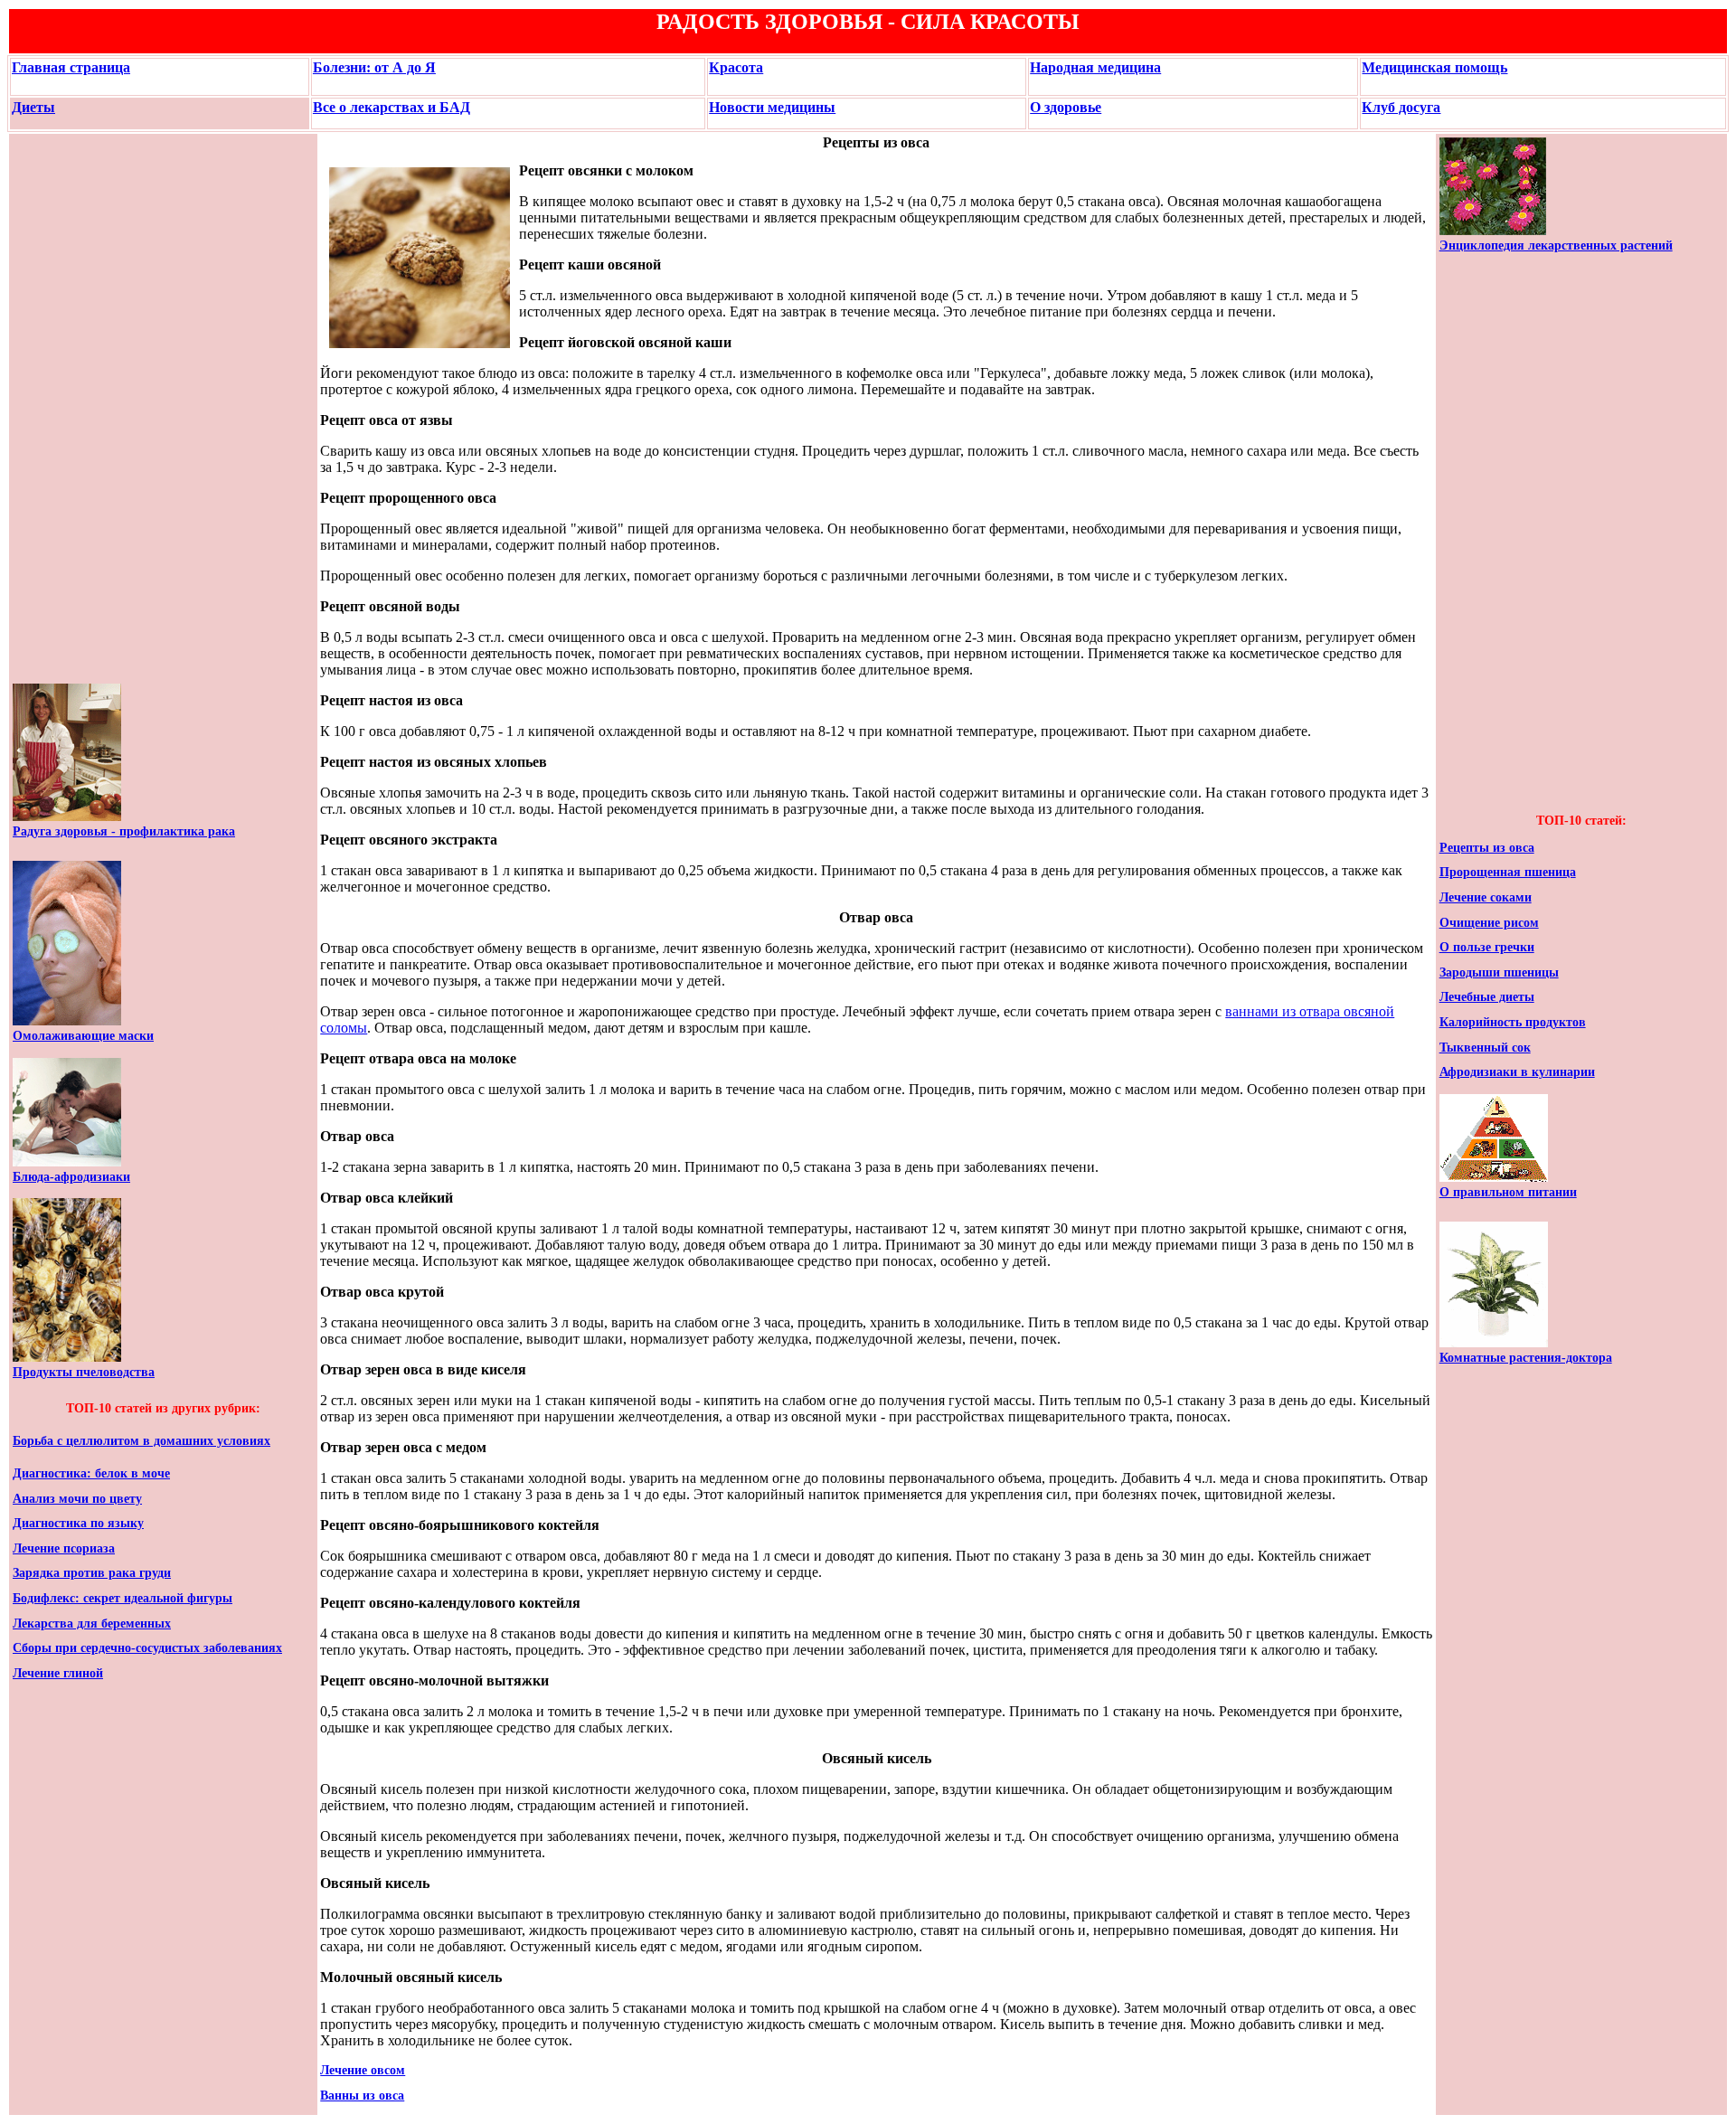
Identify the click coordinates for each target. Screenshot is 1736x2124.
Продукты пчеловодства (84, 1372)
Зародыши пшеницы (1499, 972)
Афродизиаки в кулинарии (1517, 1072)
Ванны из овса (362, 2096)
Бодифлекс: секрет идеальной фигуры (123, 1598)
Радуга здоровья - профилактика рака (124, 831)
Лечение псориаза (64, 1548)
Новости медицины (772, 107)
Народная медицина (1095, 67)
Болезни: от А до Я (374, 67)
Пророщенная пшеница (1508, 872)
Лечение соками (1486, 897)
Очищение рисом (1489, 923)
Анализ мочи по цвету (77, 1499)
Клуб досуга (1401, 107)
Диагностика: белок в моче (91, 1473)
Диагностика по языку (78, 1523)
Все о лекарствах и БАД (392, 107)
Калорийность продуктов (1513, 1022)
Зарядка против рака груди (92, 1573)
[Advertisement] (67, 409)
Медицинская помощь (1434, 67)
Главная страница (71, 67)
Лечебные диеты (1487, 997)
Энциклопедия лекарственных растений (1556, 245)
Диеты (33, 107)
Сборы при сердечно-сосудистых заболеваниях (147, 1648)
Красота (736, 67)
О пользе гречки (1487, 947)
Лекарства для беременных (92, 1624)
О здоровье (1066, 107)
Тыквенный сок (1485, 1048)
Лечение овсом (363, 2070)
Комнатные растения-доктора (1526, 1358)
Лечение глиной (58, 1673)
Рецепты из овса (1487, 848)
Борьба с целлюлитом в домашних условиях (142, 1441)
